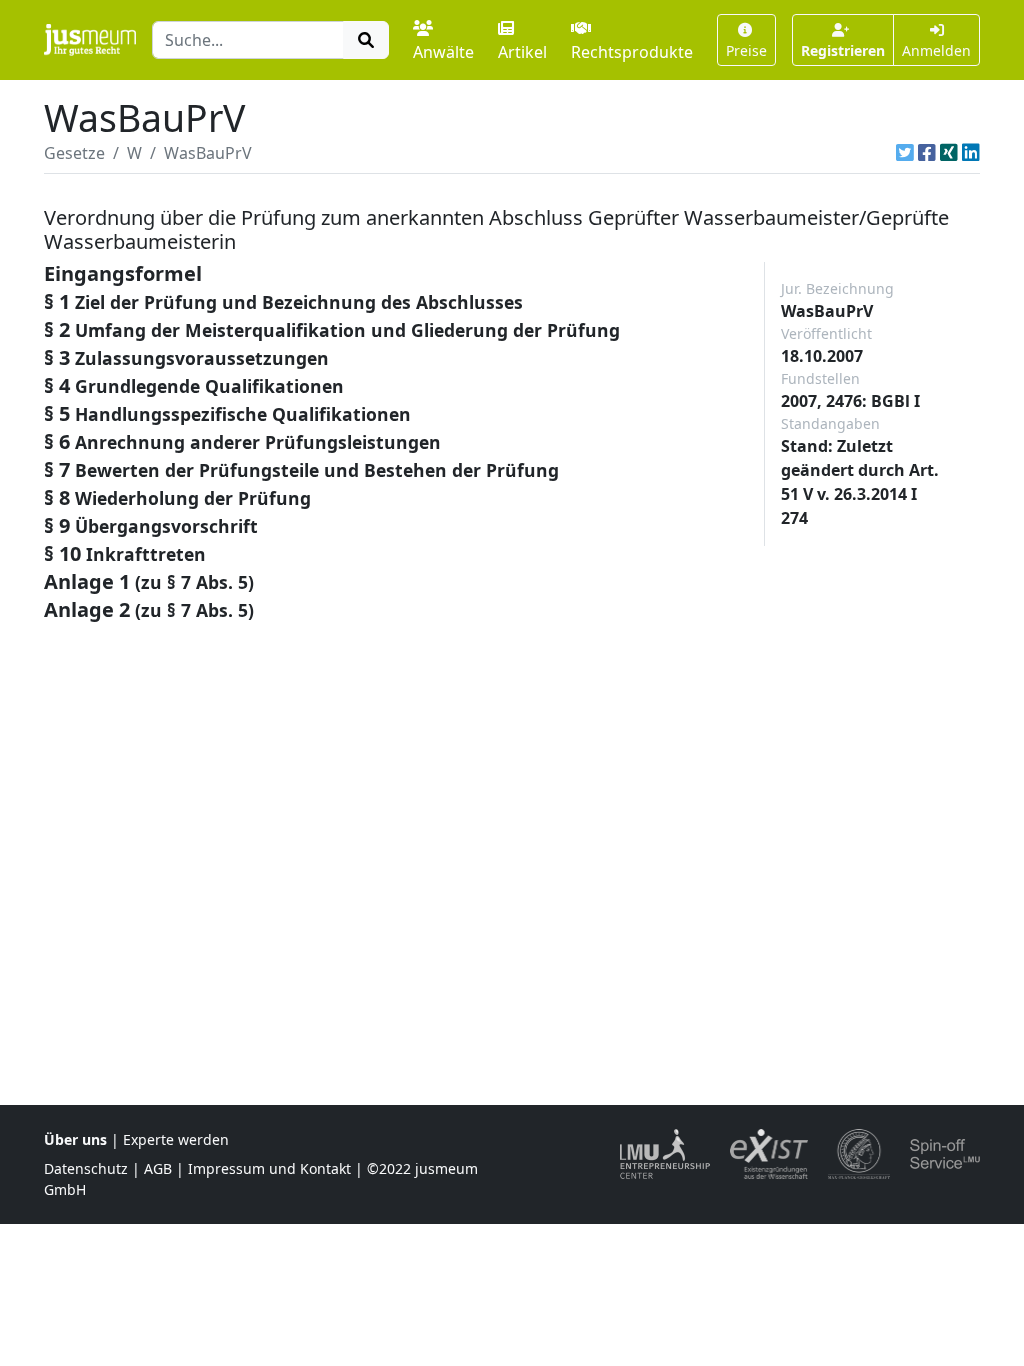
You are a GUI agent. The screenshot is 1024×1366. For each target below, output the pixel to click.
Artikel (522, 52)
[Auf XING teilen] (949, 153)
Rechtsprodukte (632, 52)
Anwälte (443, 52)
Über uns (75, 1139)
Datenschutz (86, 1168)
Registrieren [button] (843, 50)
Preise (746, 50)
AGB (158, 1168)
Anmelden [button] (936, 50)
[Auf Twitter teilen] (905, 153)
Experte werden (176, 1139)
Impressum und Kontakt (269, 1168)
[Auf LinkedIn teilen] (971, 153)
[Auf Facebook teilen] (927, 153)
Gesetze (74, 153)
